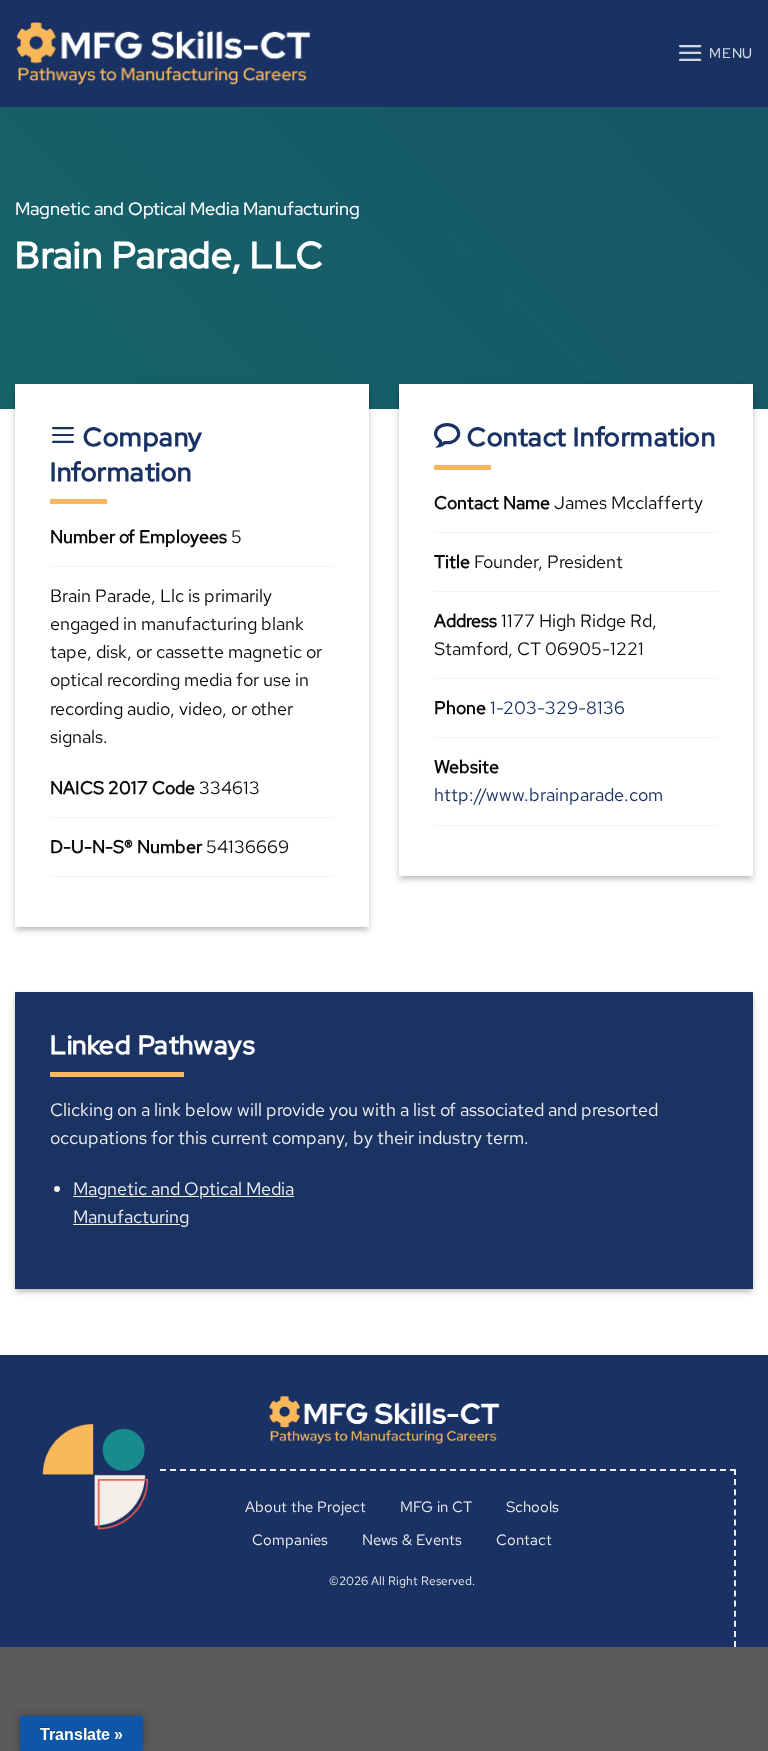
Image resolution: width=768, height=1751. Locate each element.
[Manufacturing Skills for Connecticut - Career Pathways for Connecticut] (163, 53)
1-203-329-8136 (557, 707)
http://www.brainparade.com (548, 794)
